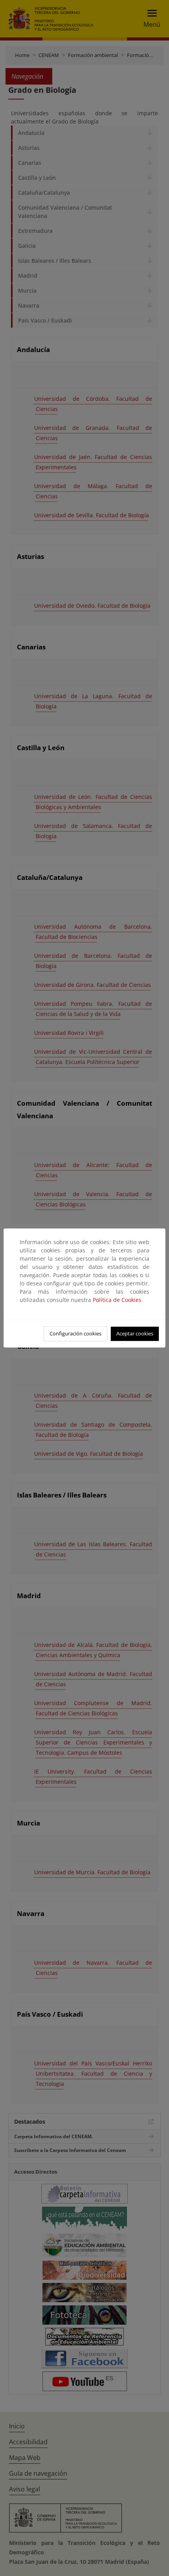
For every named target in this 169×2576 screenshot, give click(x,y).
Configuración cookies (75, 1333)
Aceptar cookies (135, 1333)
